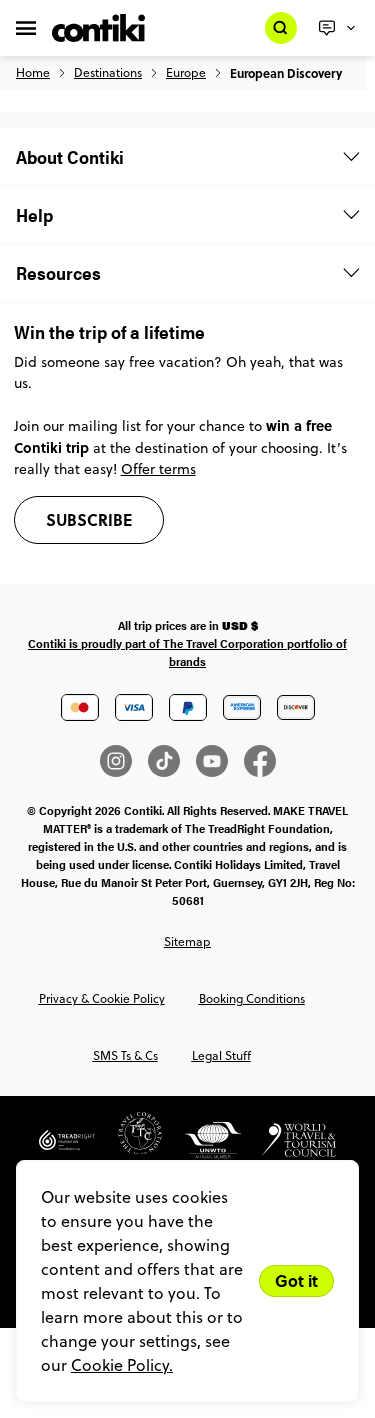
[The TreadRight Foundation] (67, 1148)
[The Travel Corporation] (130, 1148)
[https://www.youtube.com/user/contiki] (220, 761)
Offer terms (158, 469)
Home (33, 73)
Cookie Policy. (122, 1365)
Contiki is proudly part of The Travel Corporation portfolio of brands (187, 652)
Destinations (108, 73)
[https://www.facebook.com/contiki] (260, 761)
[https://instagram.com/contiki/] (124, 761)
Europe (186, 73)
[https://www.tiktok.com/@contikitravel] (172, 761)
